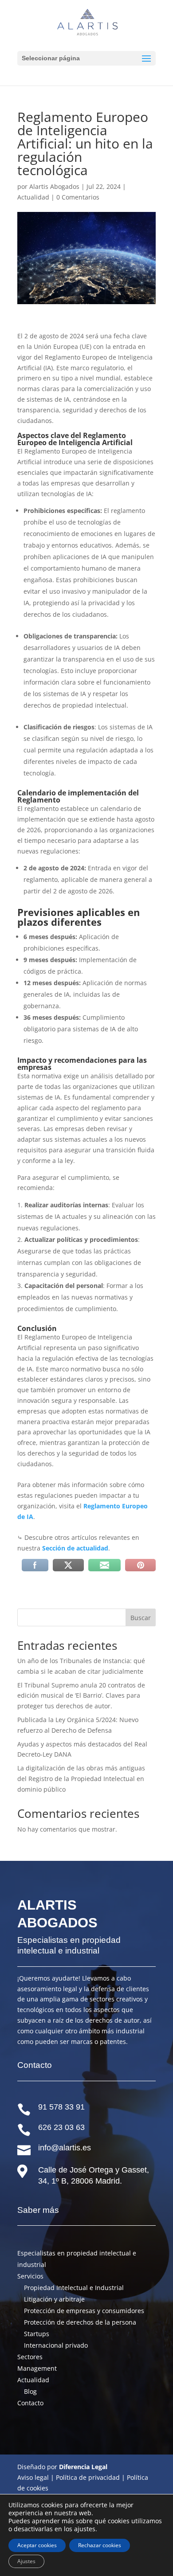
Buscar (141, 1618)
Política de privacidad (88, 2477)
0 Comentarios (78, 197)
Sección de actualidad (75, 1548)
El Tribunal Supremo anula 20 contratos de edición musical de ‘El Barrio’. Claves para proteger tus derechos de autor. (81, 1696)
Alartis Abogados (54, 186)
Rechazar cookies (100, 2545)
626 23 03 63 (61, 2127)
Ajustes (26, 2561)
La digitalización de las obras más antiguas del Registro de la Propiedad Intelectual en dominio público (81, 1779)
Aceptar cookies (37, 2545)
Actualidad (33, 197)
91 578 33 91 (61, 2107)
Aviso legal (33, 2477)
